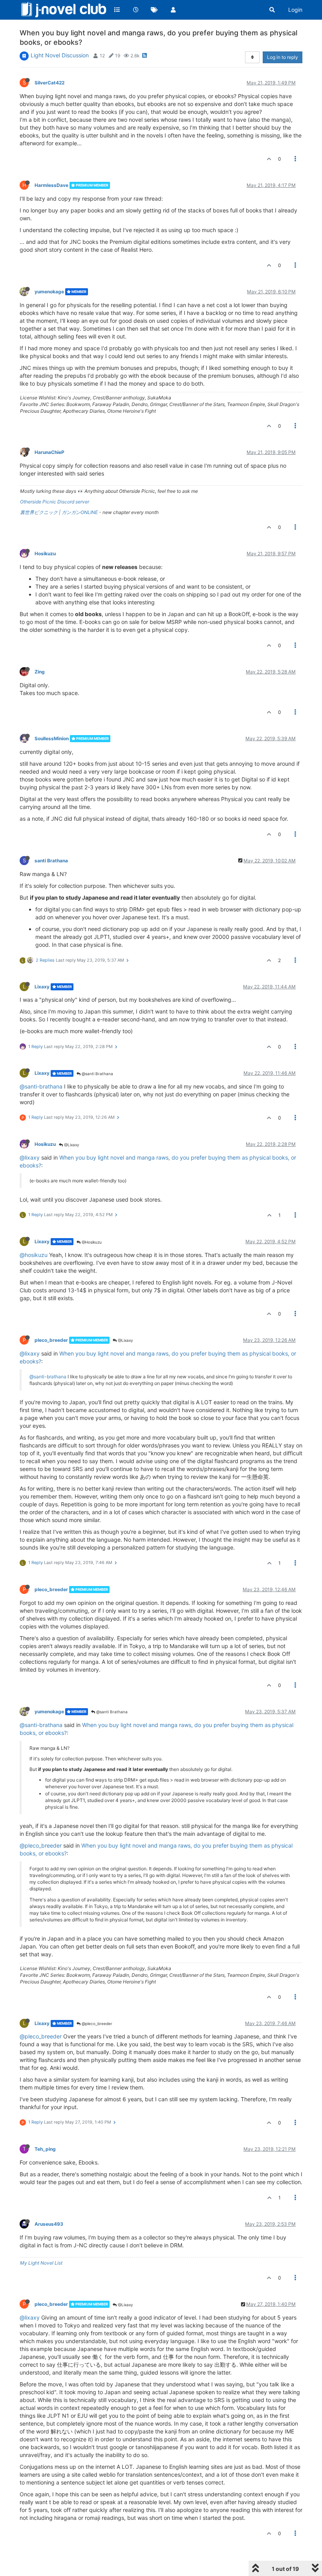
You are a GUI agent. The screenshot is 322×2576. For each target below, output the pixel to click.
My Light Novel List (41, 2263)
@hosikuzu (34, 1255)
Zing (40, 672)
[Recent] (136, 10)
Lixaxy (42, 987)
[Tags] (154, 10)
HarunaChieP (49, 452)
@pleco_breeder (41, 1845)
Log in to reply (283, 57)
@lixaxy (30, 1157)
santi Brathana (51, 861)
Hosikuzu (45, 553)
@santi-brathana (41, 1086)
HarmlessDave (51, 185)
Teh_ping (45, 2149)
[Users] (173, 10)
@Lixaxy (71, 1145)
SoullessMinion (52, 738)
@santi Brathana (97, 1074)
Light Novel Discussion (60, 55)
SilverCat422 (49, 83)
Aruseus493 (49, 2224)
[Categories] (117, 10)
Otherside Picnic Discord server (55, 502)
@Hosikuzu (91, 1242)
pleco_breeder (51, 1340)
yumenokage (49, 292)
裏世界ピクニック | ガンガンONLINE (59, 512)
